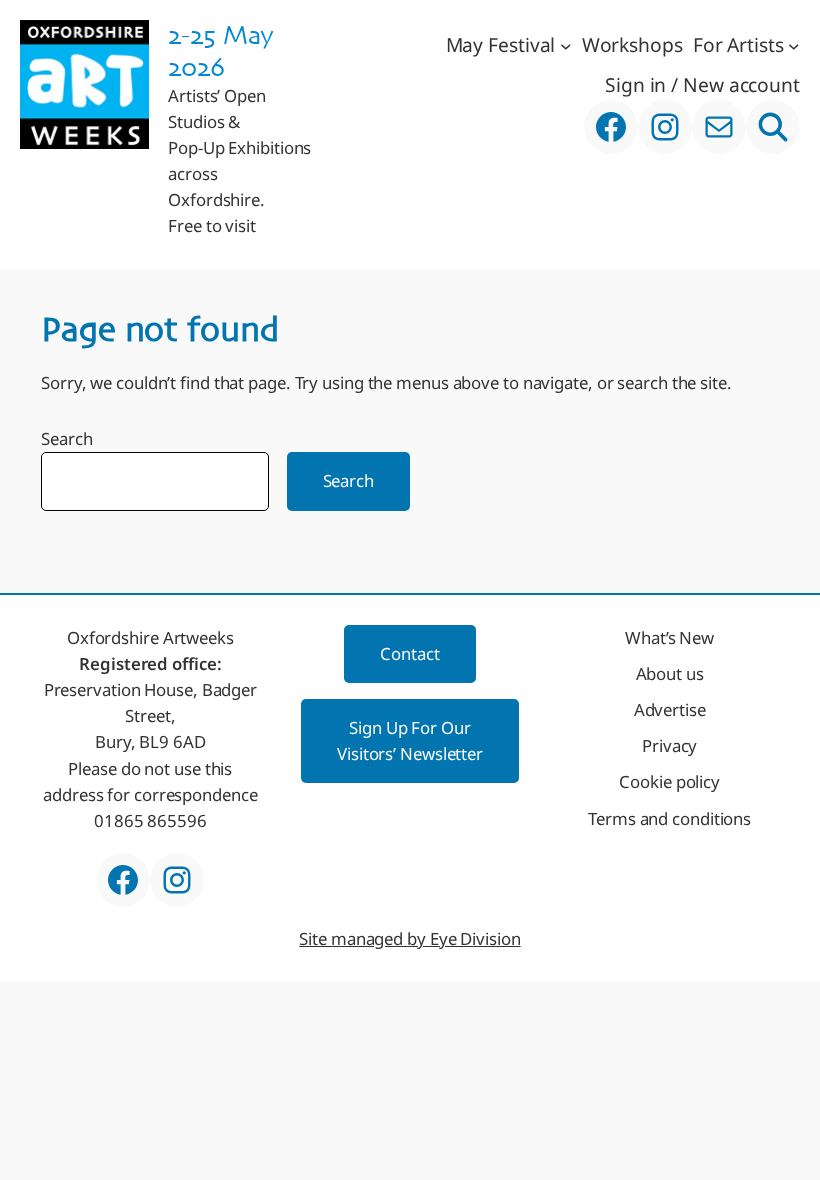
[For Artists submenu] (794, 45)
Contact (409, 653)
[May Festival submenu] (566, 45)
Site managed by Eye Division (409, 938)
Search (66, 438)
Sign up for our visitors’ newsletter (410, 740)
